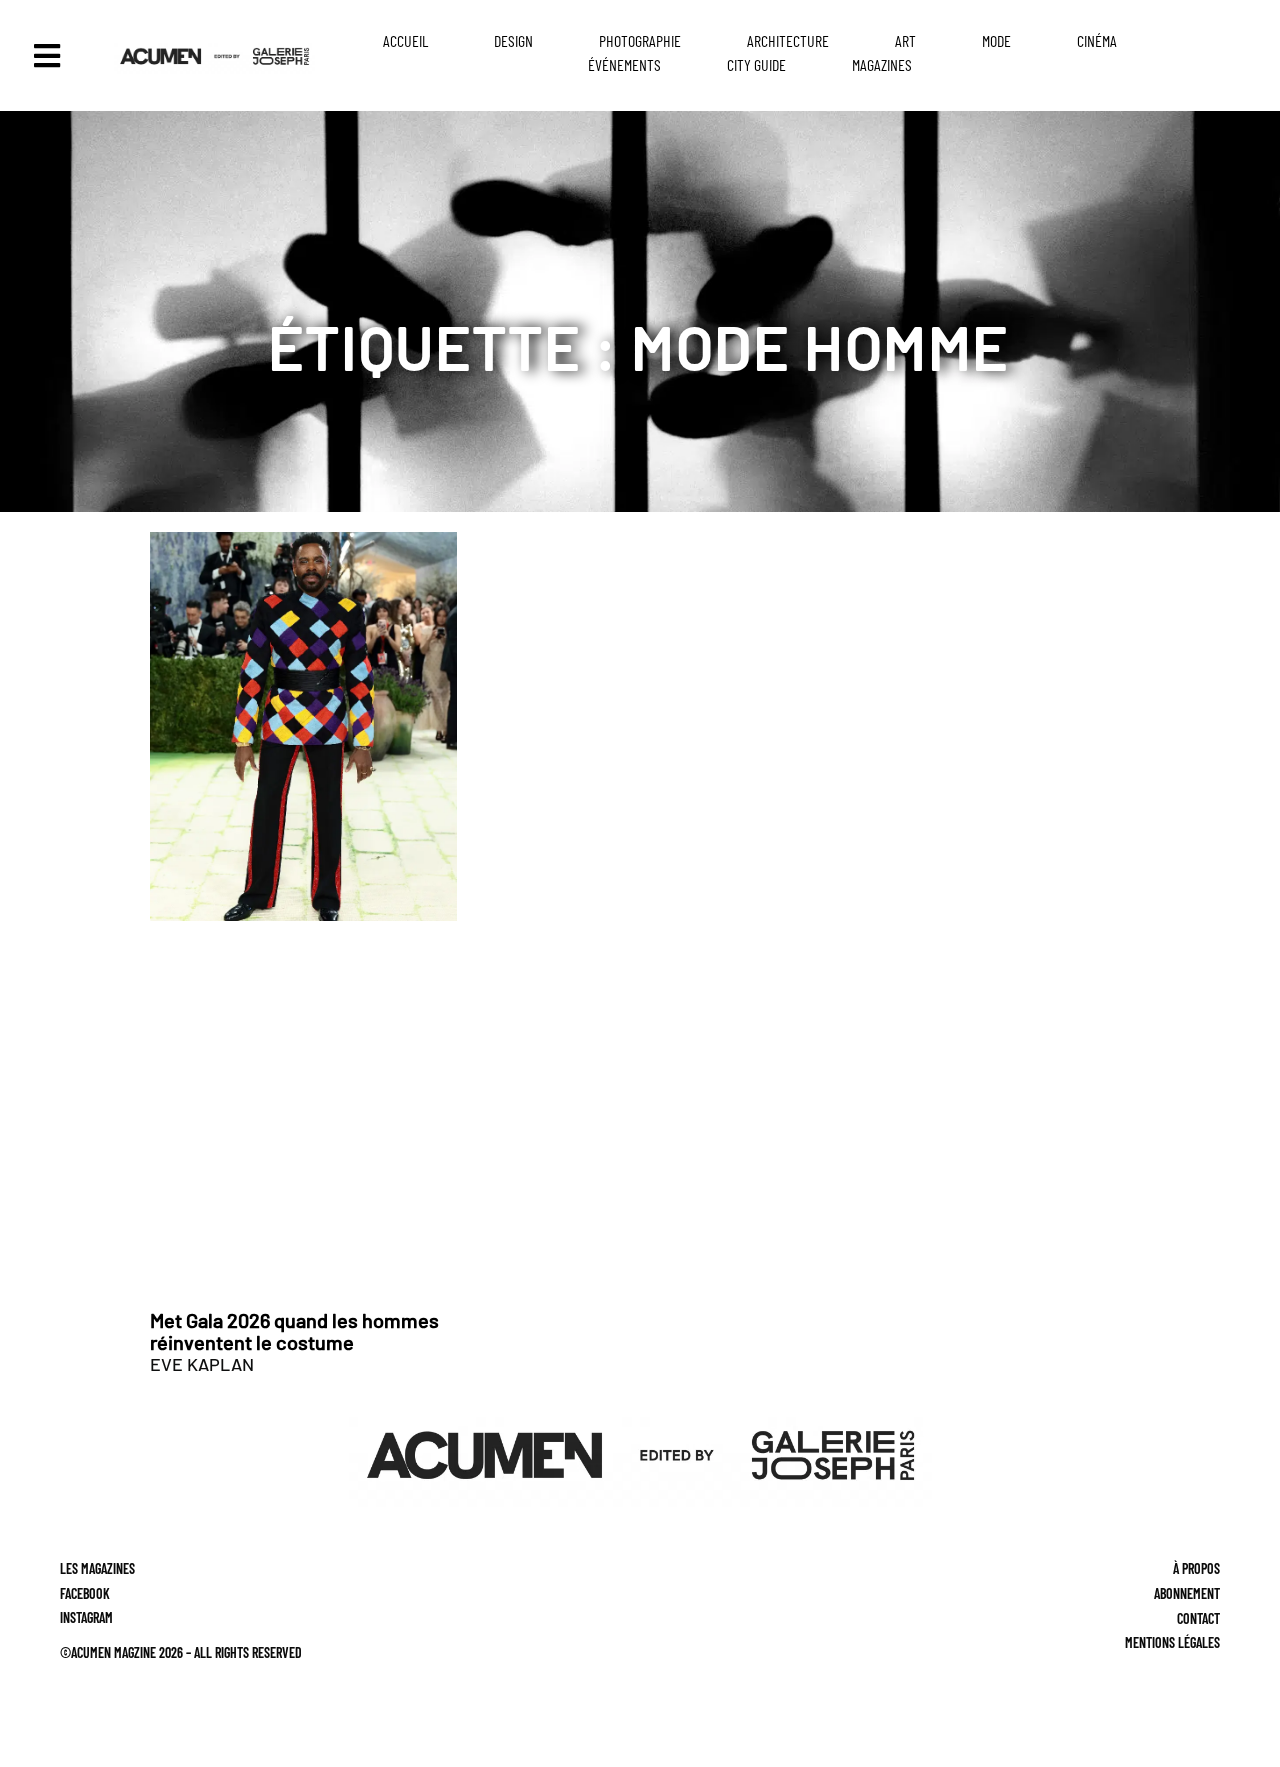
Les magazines (97, 1568)
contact (1198, 1618)
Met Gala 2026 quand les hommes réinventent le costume (294, 1331)
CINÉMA (1097, 40)
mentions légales (1172, 1642)
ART (905, 40)
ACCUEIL (405, 40)
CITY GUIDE (756, 64)
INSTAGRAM (86, 1618)
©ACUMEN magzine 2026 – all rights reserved (181, 1652)
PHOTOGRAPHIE (640, 40)
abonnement (1187, 1593)
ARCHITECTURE (788, 40)
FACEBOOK (85, 1593)
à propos (1196, 1568)
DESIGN (513, 40)
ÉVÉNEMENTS (624, 64)
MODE (996, 40)
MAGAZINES (882, 64)
